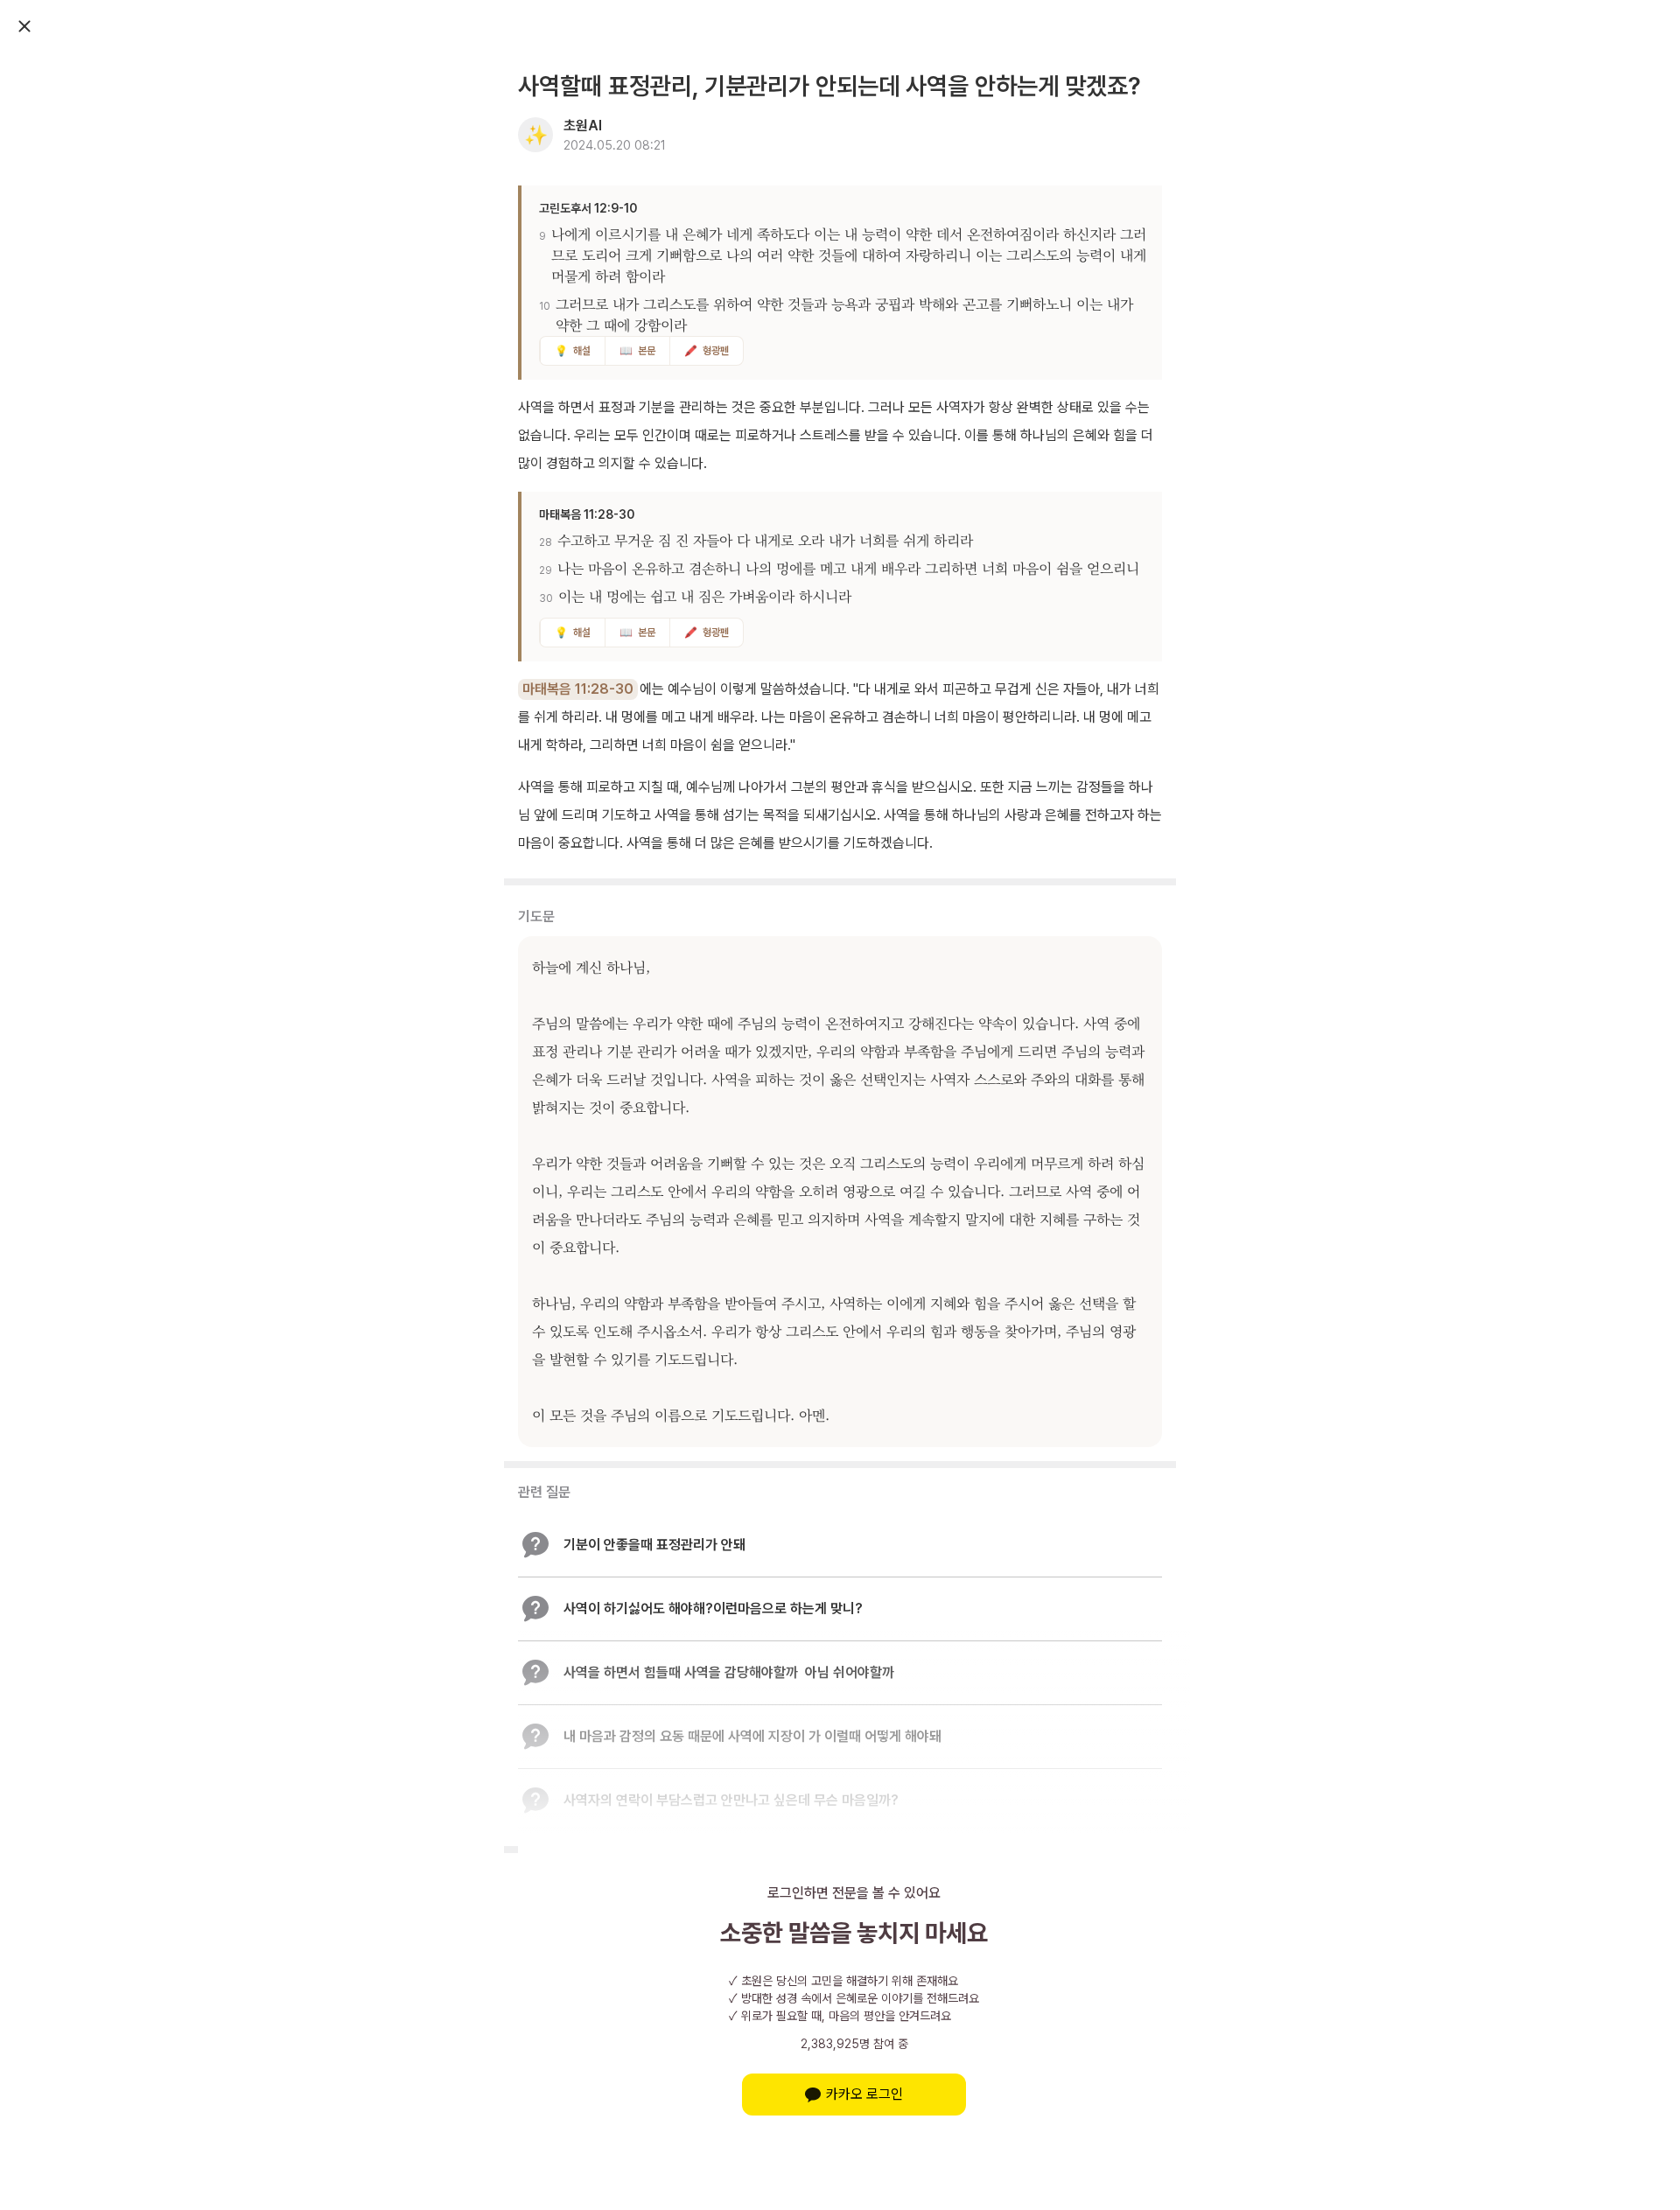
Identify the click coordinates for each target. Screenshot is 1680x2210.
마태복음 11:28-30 (578, 689)
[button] (840, 1546)
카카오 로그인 (864, 2094)
